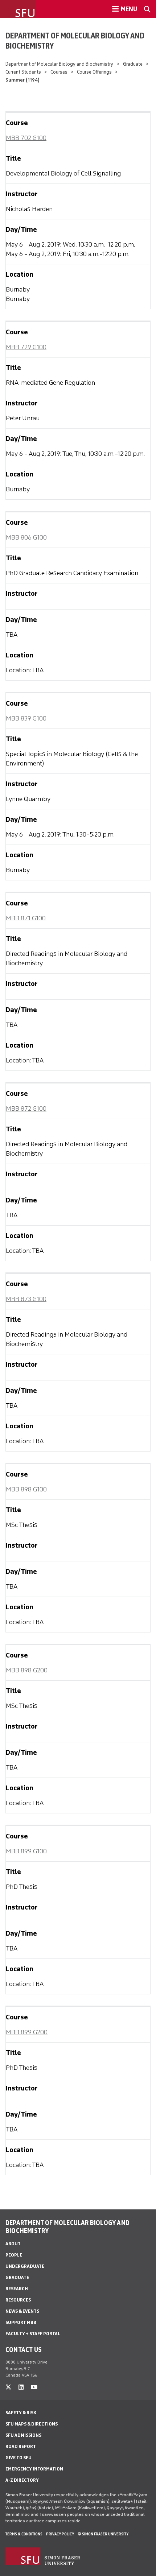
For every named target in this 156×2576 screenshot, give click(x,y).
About (13, 2244)
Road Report (21, 2446)
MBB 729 (26, 347)
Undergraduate (25, 2266)
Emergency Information (34, 2469)
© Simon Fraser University (103, 2534)
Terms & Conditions (24, 2534)
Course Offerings (94, 72)
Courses (59, 72)
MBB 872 (26, 1109)
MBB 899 (26, 1851)
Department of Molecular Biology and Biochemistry (75, 41)
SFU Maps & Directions (32, 2424)
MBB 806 (26, 537)
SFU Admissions (23, 2435)
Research (17, 2289)
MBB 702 (26, 138)
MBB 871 (26, 918)
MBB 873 (26, 1299)
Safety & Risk (21, 2413)
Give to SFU (19, 2458)
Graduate (133, 64)
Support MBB (21, 2322)
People (14, 2255)
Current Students (23, 72)
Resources (18, 2300)
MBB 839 (26, 718)
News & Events (22, 2311)
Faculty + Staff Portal (33, 2334)
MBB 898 (26, 1489)
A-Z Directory (22, 2480)
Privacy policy (60, 2534)
